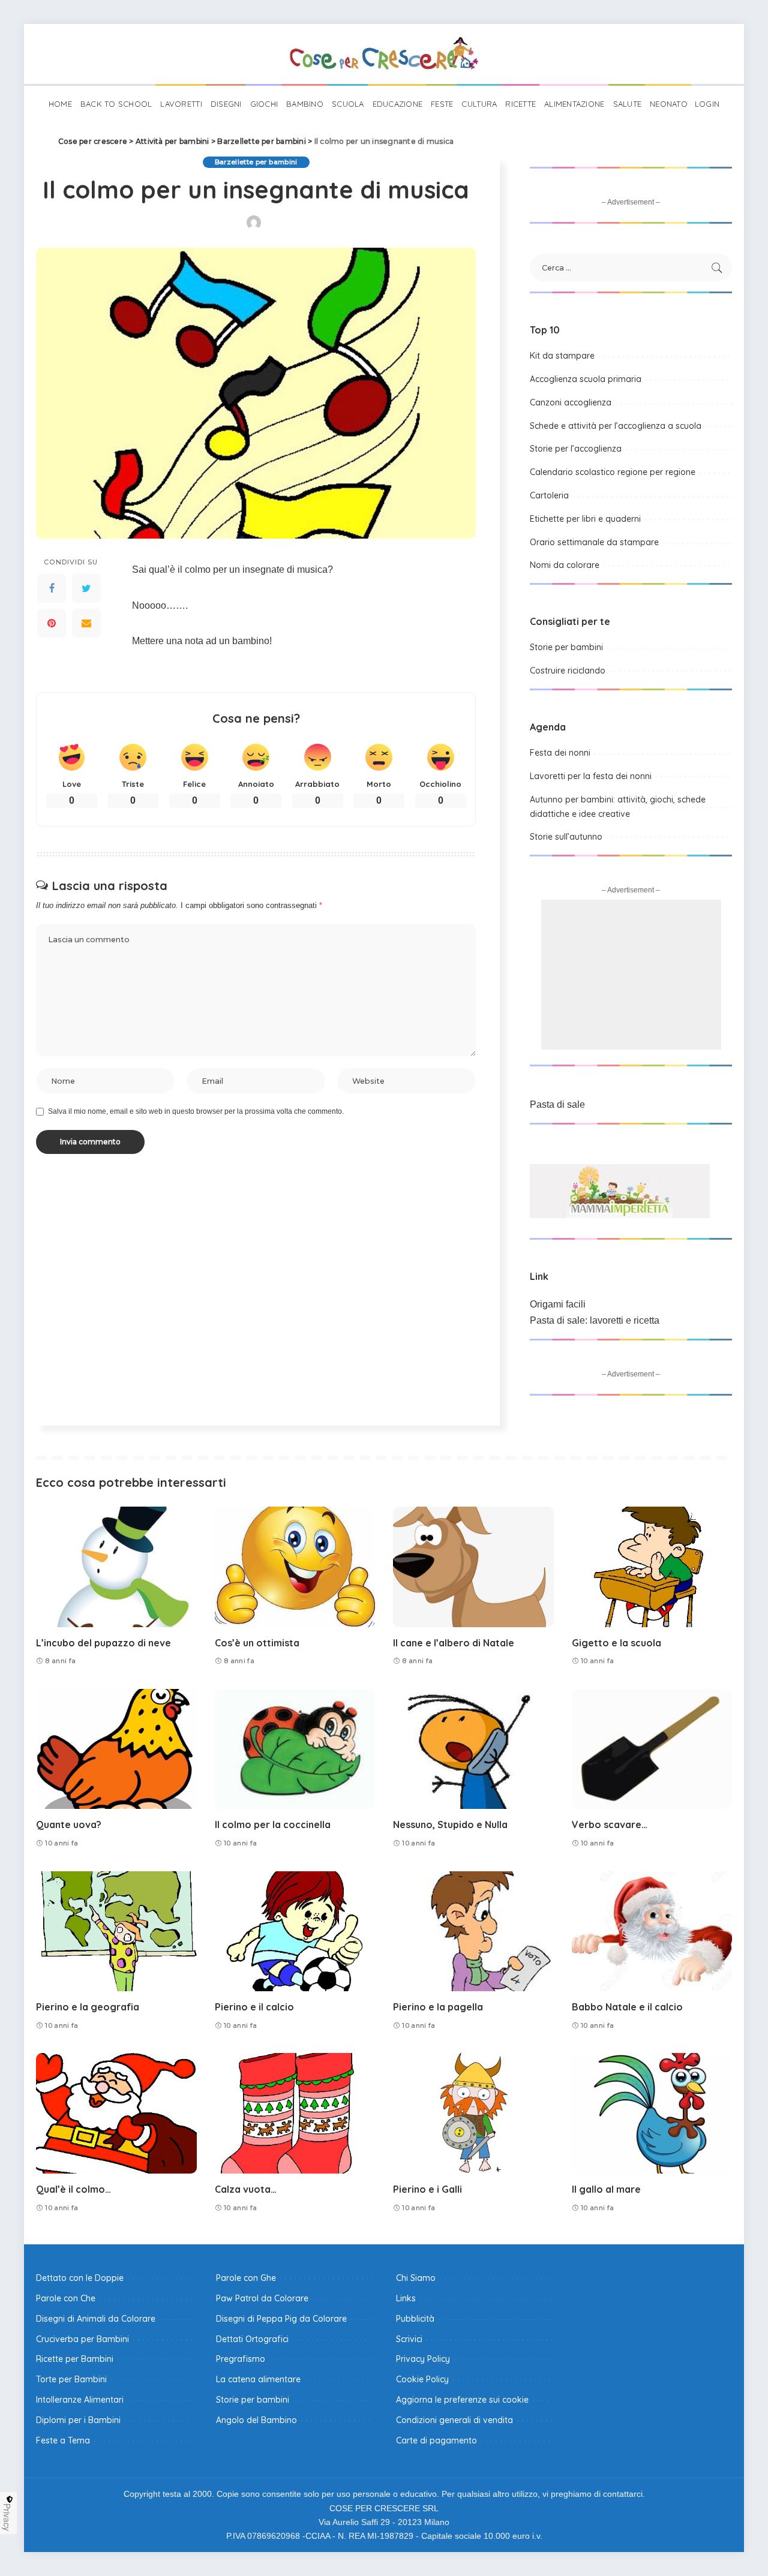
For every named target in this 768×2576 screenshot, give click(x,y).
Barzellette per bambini (256, 162)
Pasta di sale (557, 1104)
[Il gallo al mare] (652, 2113)
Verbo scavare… (610, 1824)
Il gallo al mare (606, 2189)
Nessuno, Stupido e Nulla (450, 1824)
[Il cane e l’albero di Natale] (473, 1567)
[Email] (86, 623)
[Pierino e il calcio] (295, 1932)
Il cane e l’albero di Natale (454, 1643)
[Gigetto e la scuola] (652, 1567)
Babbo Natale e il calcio (627, 2007)
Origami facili (558, 1304)
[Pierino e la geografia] (116, 1932)
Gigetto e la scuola (616, 1643)
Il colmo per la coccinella (273, 1824)
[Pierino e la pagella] (473, 1932)
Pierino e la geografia (88, 2007)
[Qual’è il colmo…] (116, 2113)
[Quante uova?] (116, 1749)
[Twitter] (86, 588)
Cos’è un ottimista (257, 1643)
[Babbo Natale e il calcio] (652, 1932)
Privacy (7, 2517)
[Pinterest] (52, 623)
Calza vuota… (246, 2189)
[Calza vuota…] (295, 2113)
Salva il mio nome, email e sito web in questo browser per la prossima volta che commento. (196, 1111)
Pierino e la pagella (438, 2007)
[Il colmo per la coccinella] (295, 1749)
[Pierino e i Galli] (473, 2113)
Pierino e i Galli (427, 2189)
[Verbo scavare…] (652, 1749)
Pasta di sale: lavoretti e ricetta (595, 1320)
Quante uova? (69, 1824)
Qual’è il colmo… (73, 2189)
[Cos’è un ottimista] (295, 1567)
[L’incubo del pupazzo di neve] (116, 1567)
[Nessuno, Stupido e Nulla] (473, 1749)
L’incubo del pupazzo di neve (103, 1643)
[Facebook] (52, 588)
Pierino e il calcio (254, 2007)
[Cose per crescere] (384, 54)
